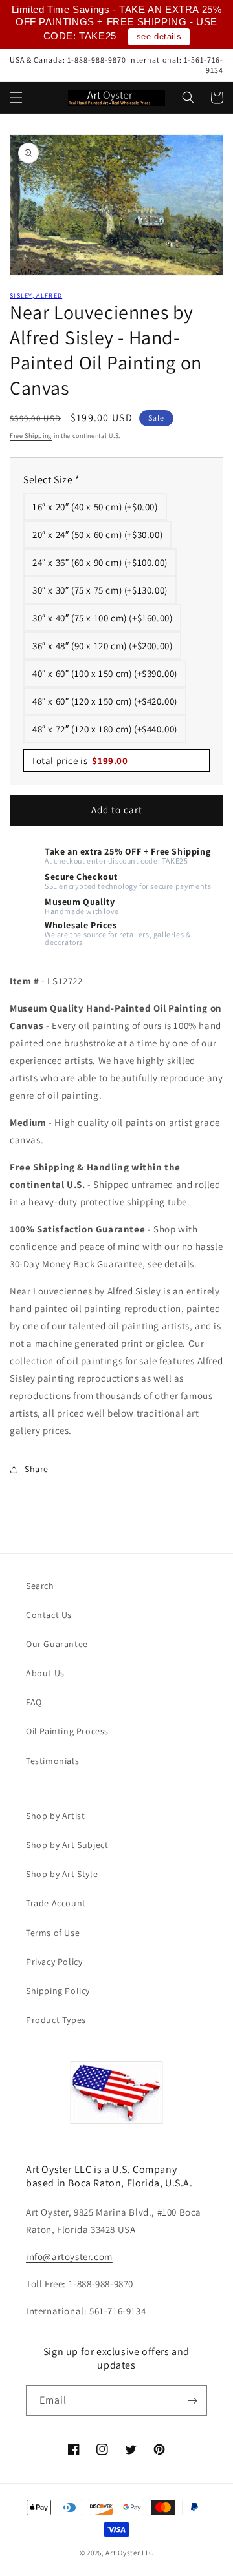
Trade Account (56, 1903)
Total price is (80, 761)
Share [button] (37, 1469)
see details (159, 36)
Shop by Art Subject (67, 1845)
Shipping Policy (58, 1991)
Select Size (52, 480)
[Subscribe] (192, 2401)
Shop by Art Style (62, 1874)
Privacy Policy (54, 1962)
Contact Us (49, 1615)
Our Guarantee (57, 1644)
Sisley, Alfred (36, 296)
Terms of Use (53, 1933)
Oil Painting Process (67, 1731)
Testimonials (52, 1761)
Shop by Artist (55, 1816)
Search (40, 1586)
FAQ (34, 1702)
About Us (45, 1673)
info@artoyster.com (69, 2257)
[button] (16, 98)
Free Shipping (31, 436)
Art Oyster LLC (129, 2553)
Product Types (56, 2020)
